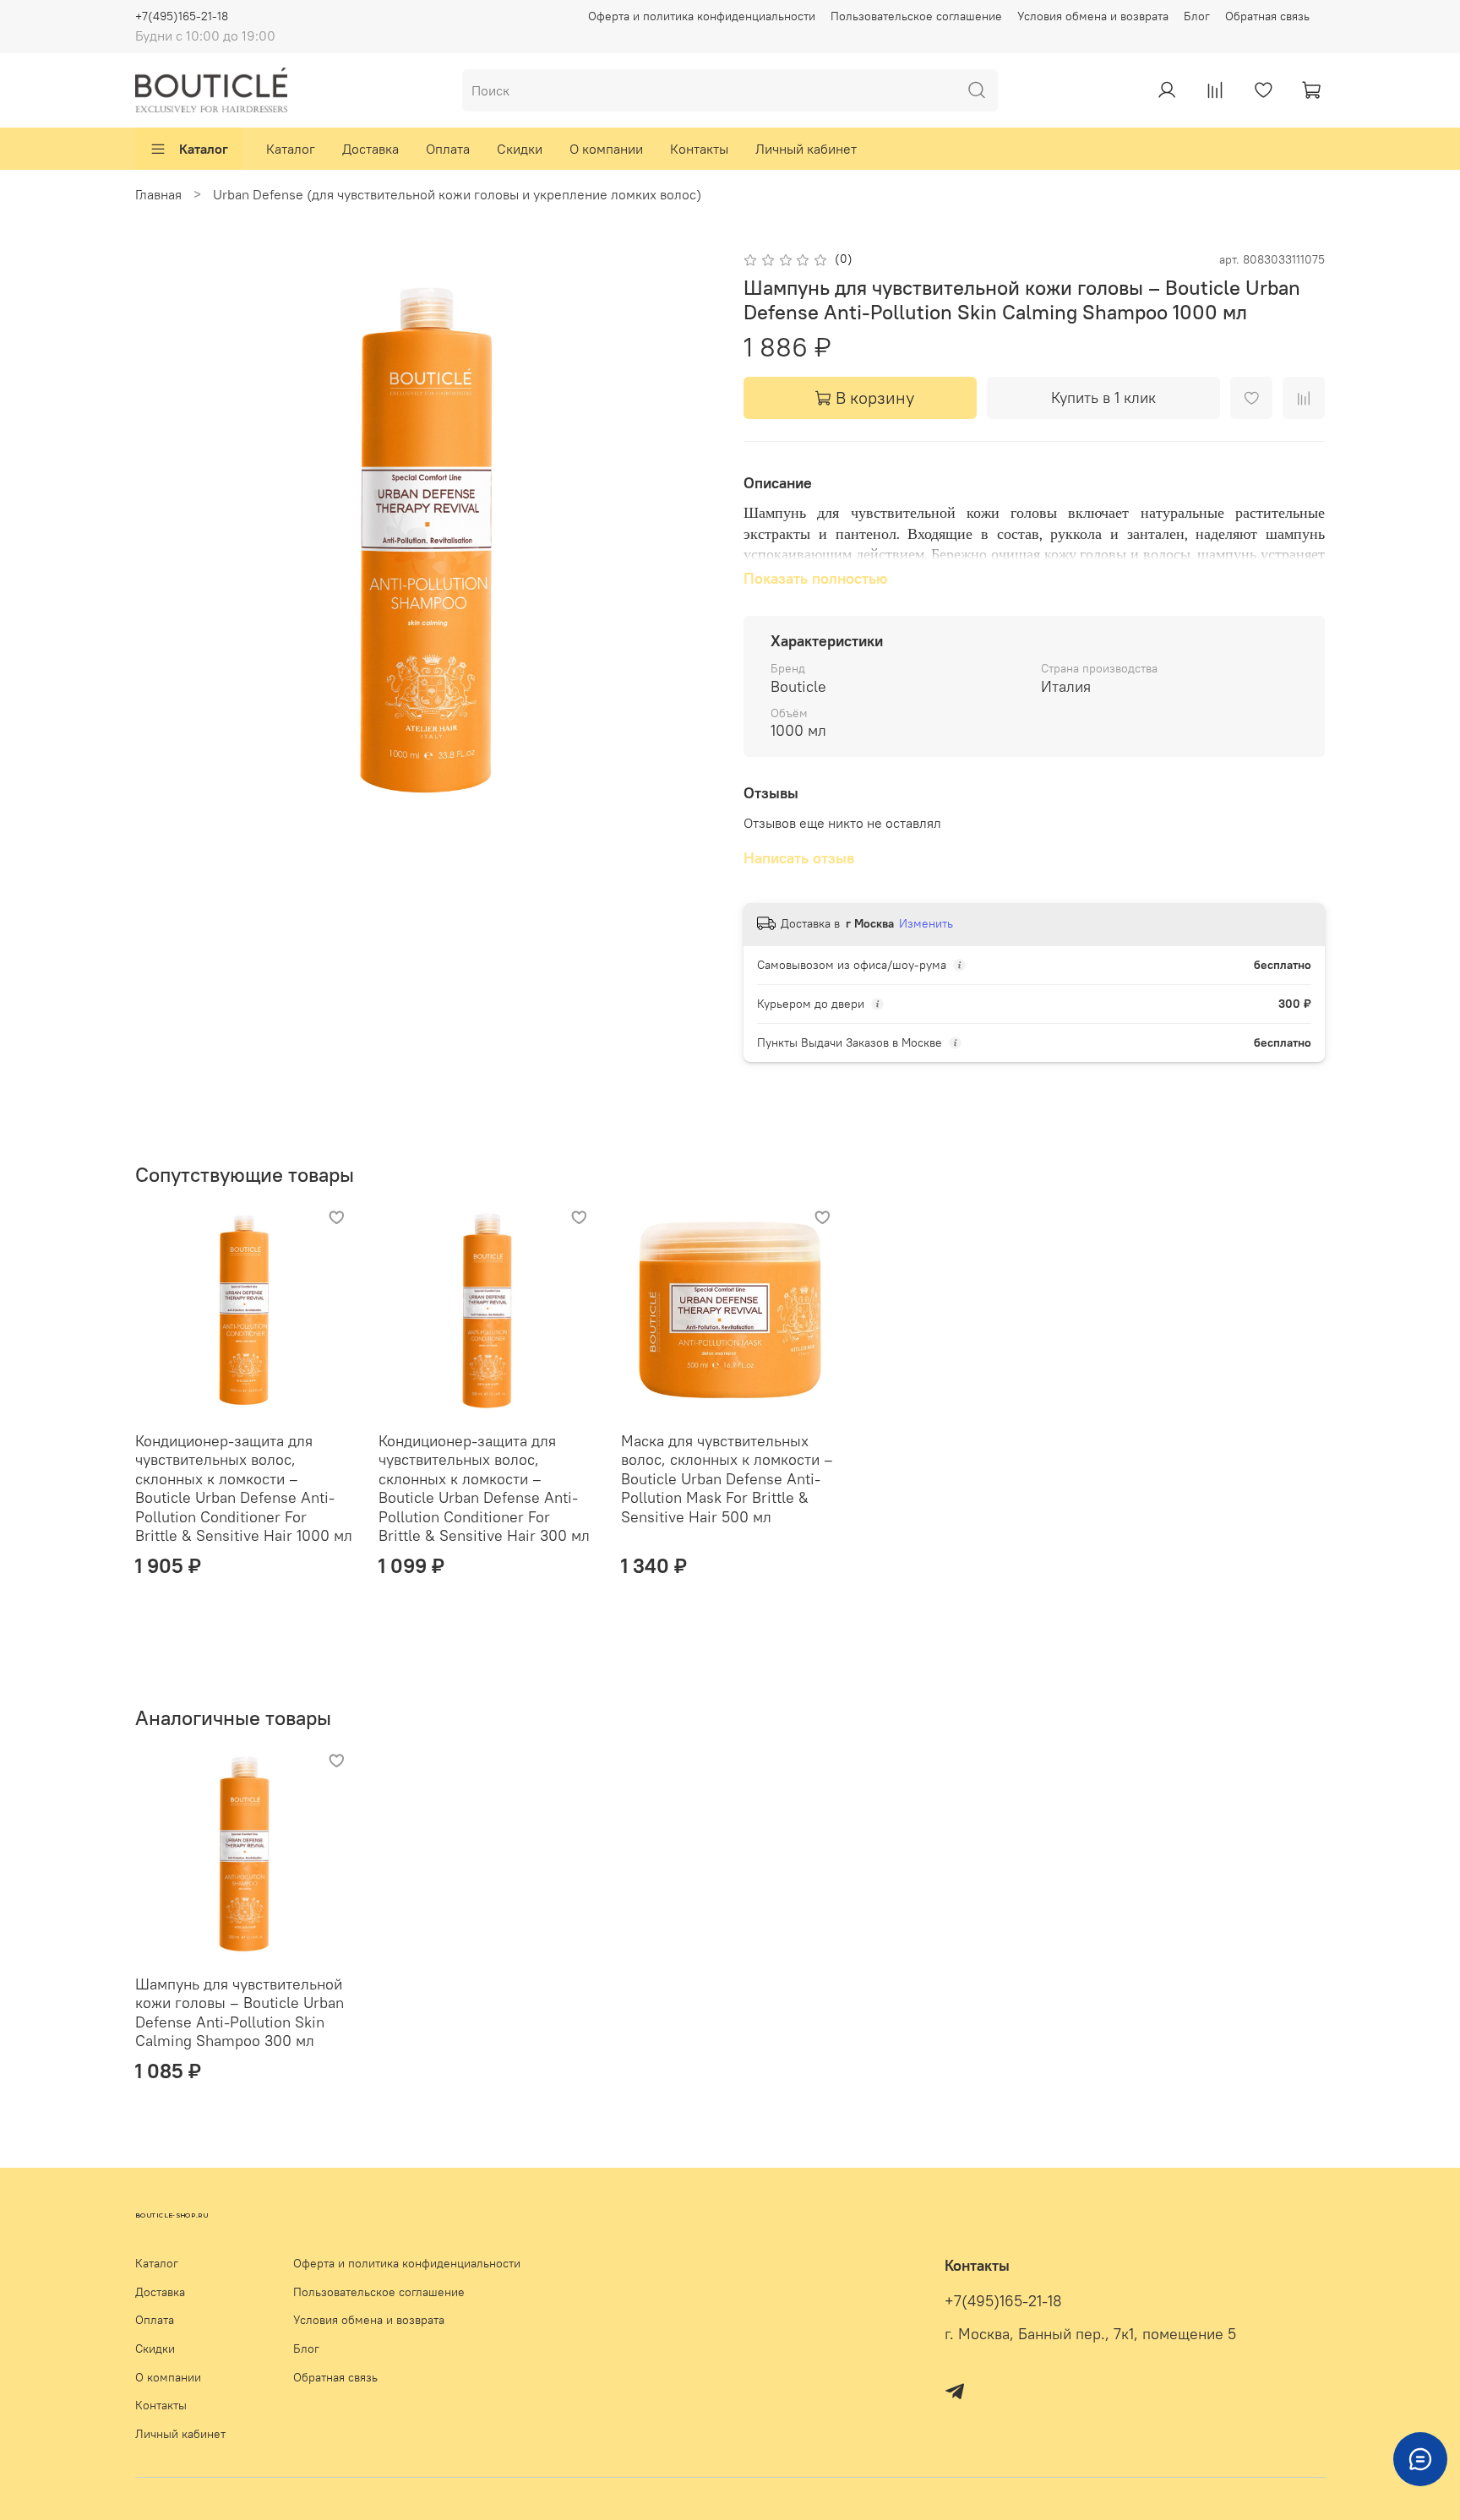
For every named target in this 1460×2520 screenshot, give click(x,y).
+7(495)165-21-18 (182, 16)
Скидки (520, 149)
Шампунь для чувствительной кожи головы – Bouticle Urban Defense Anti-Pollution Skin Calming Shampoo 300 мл (240, 2013)
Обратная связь (1267, 16)
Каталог (204, 149)
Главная (158, 194)
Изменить (926, 923)
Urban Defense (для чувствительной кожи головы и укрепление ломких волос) (457, 194)
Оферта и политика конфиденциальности (702, 16)
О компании (606, 149)
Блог (1197, 16)
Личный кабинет (806, 149)
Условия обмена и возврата (1093, 16)
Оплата (448, 149)
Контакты (699, 149)
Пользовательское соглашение (916, 16)
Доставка (370, 149)
